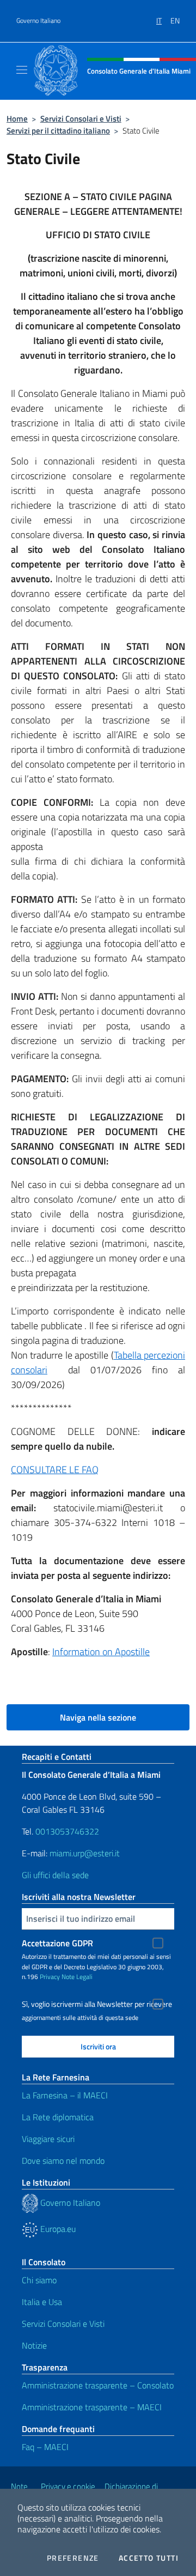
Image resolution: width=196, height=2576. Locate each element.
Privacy (50, 1977)
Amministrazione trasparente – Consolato (98, 2385)
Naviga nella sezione (98, 1717)
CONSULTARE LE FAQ (55, 1470)
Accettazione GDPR (57, 1943)
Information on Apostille (101, 1652)
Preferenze (73, 2558)
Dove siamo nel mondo (63, 2161)
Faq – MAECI (45, 2447)
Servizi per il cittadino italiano (58, 131)
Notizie (34, 2345)
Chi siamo (39, 2280)
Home (17, 119)
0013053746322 (67, 1831)
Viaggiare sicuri (48, 2139)
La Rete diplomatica (58, 2117)
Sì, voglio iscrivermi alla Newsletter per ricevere (97, 2004)
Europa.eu (57, 2229)
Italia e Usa (42, 2302)
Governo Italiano (38, 21)
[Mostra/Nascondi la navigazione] (22, 70)
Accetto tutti (149, 2558)
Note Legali (77, 1977)
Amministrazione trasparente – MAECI (92, 2407)
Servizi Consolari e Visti (81, 119)
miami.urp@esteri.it (85, 1853)
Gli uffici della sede (55, 1875)
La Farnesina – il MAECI (65, 2095)
